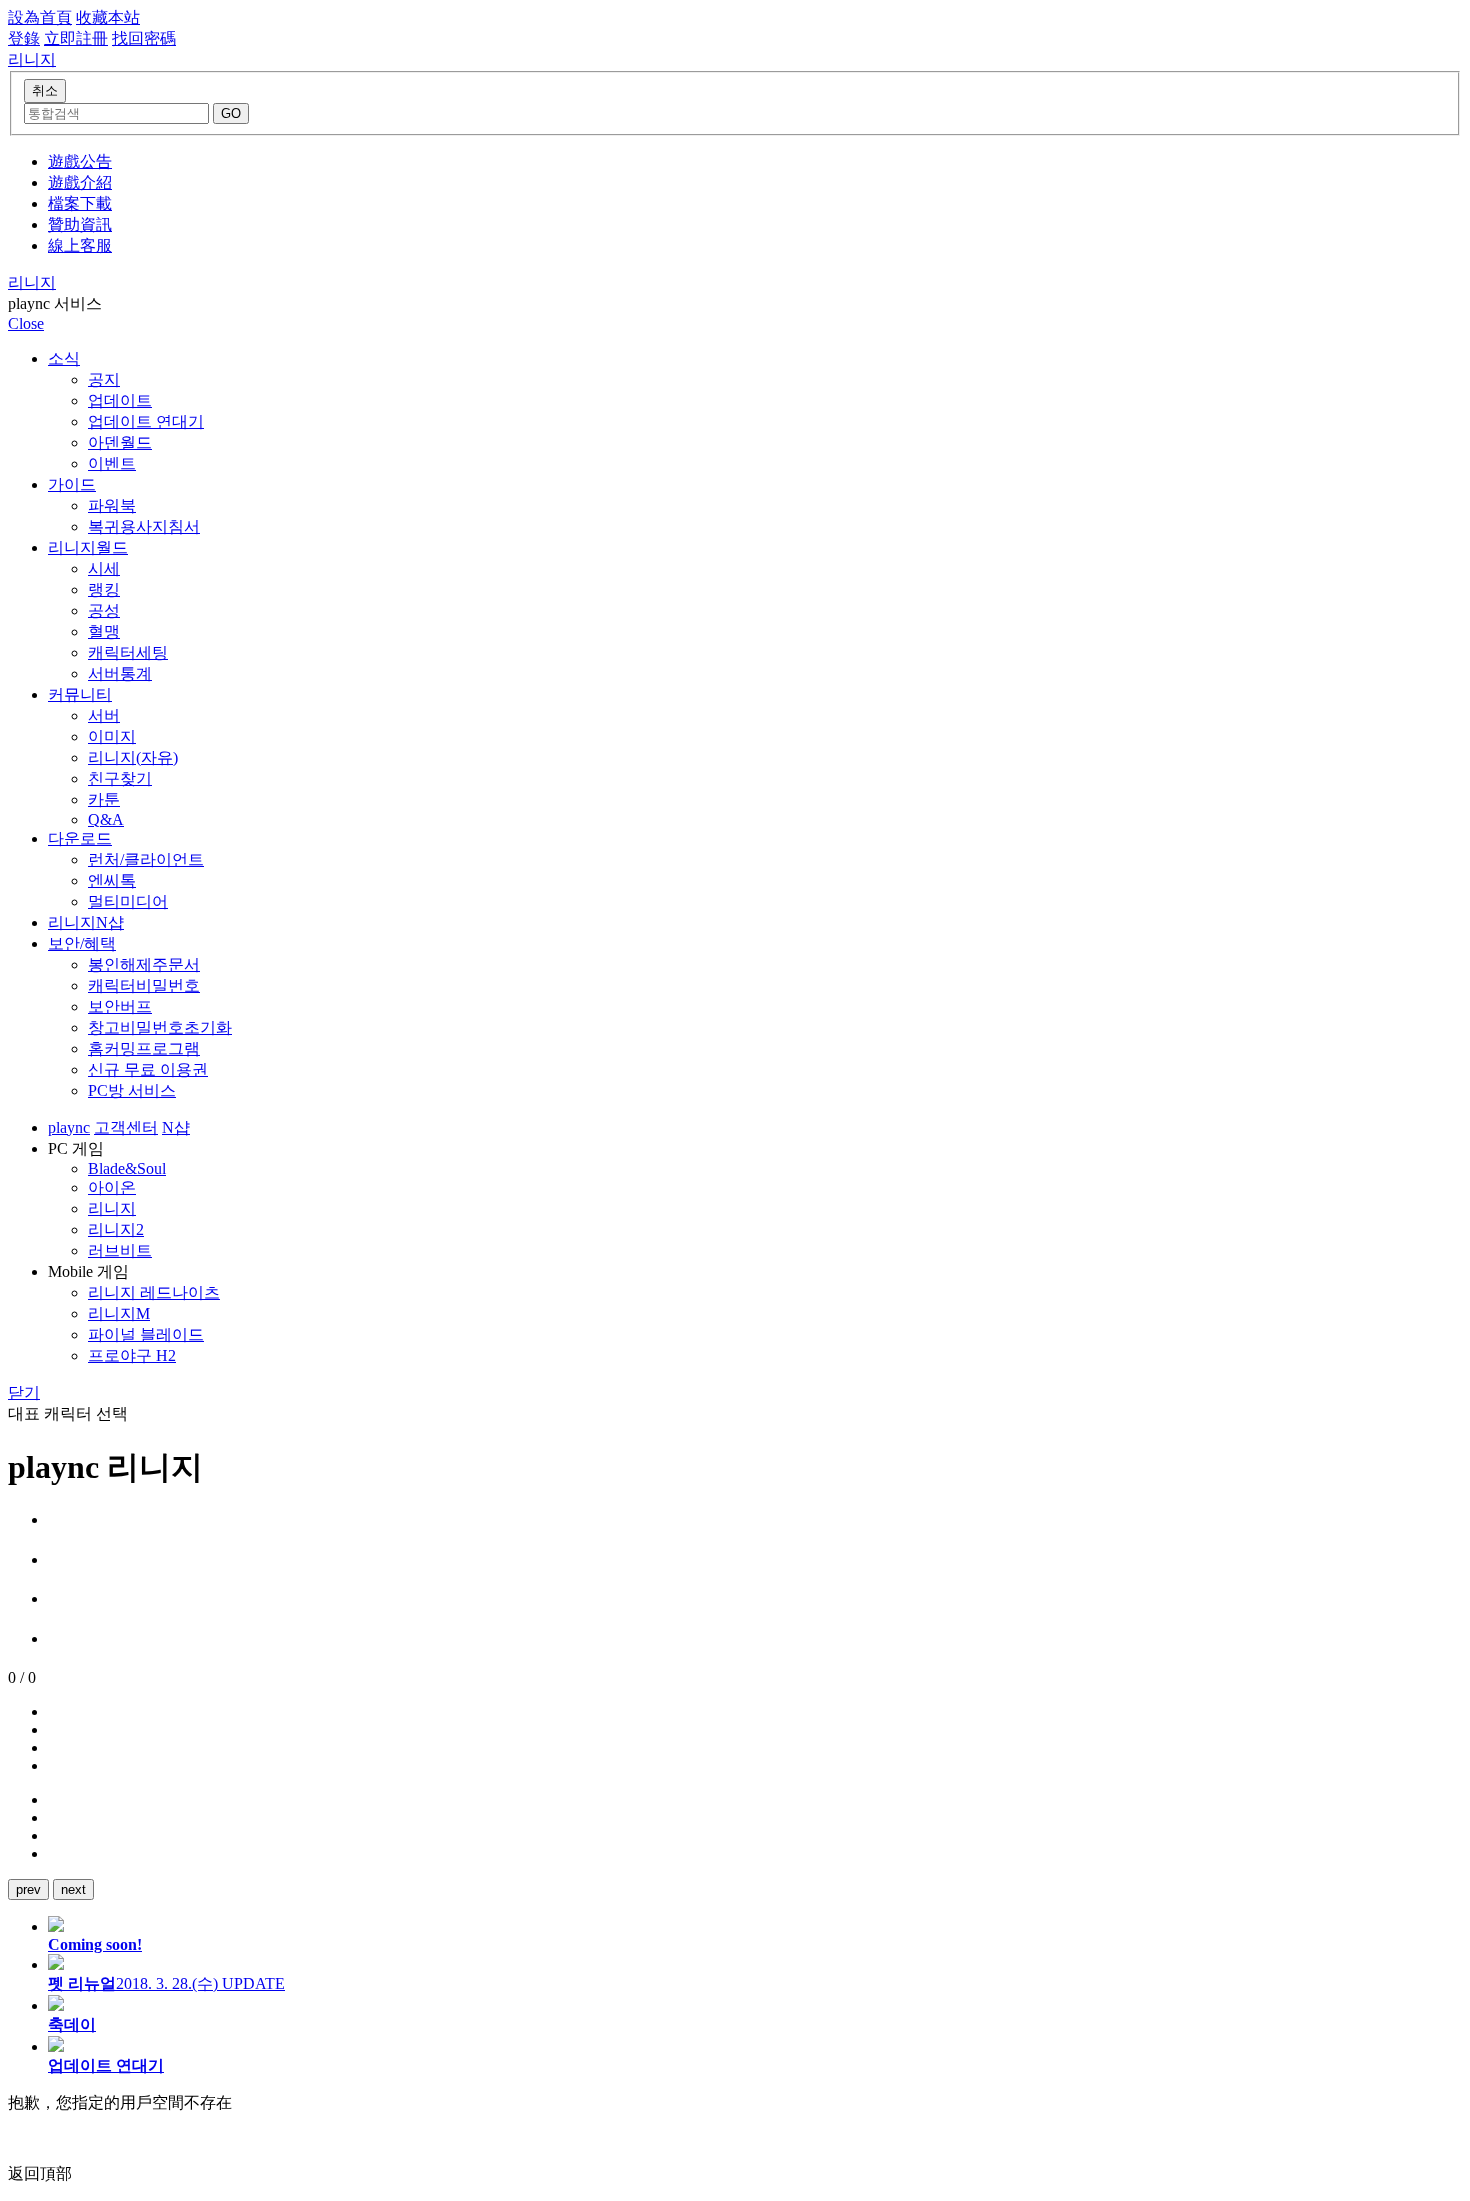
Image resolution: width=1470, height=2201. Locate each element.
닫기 (24, 1392)
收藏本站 (108, 17)
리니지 (32, 282)
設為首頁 (40, 17)
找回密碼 (144, 38)
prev (28, 1889)
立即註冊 (76, 38)
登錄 (24, 38)
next (73, 1889)
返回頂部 (40, 2173)
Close (26, 323)
